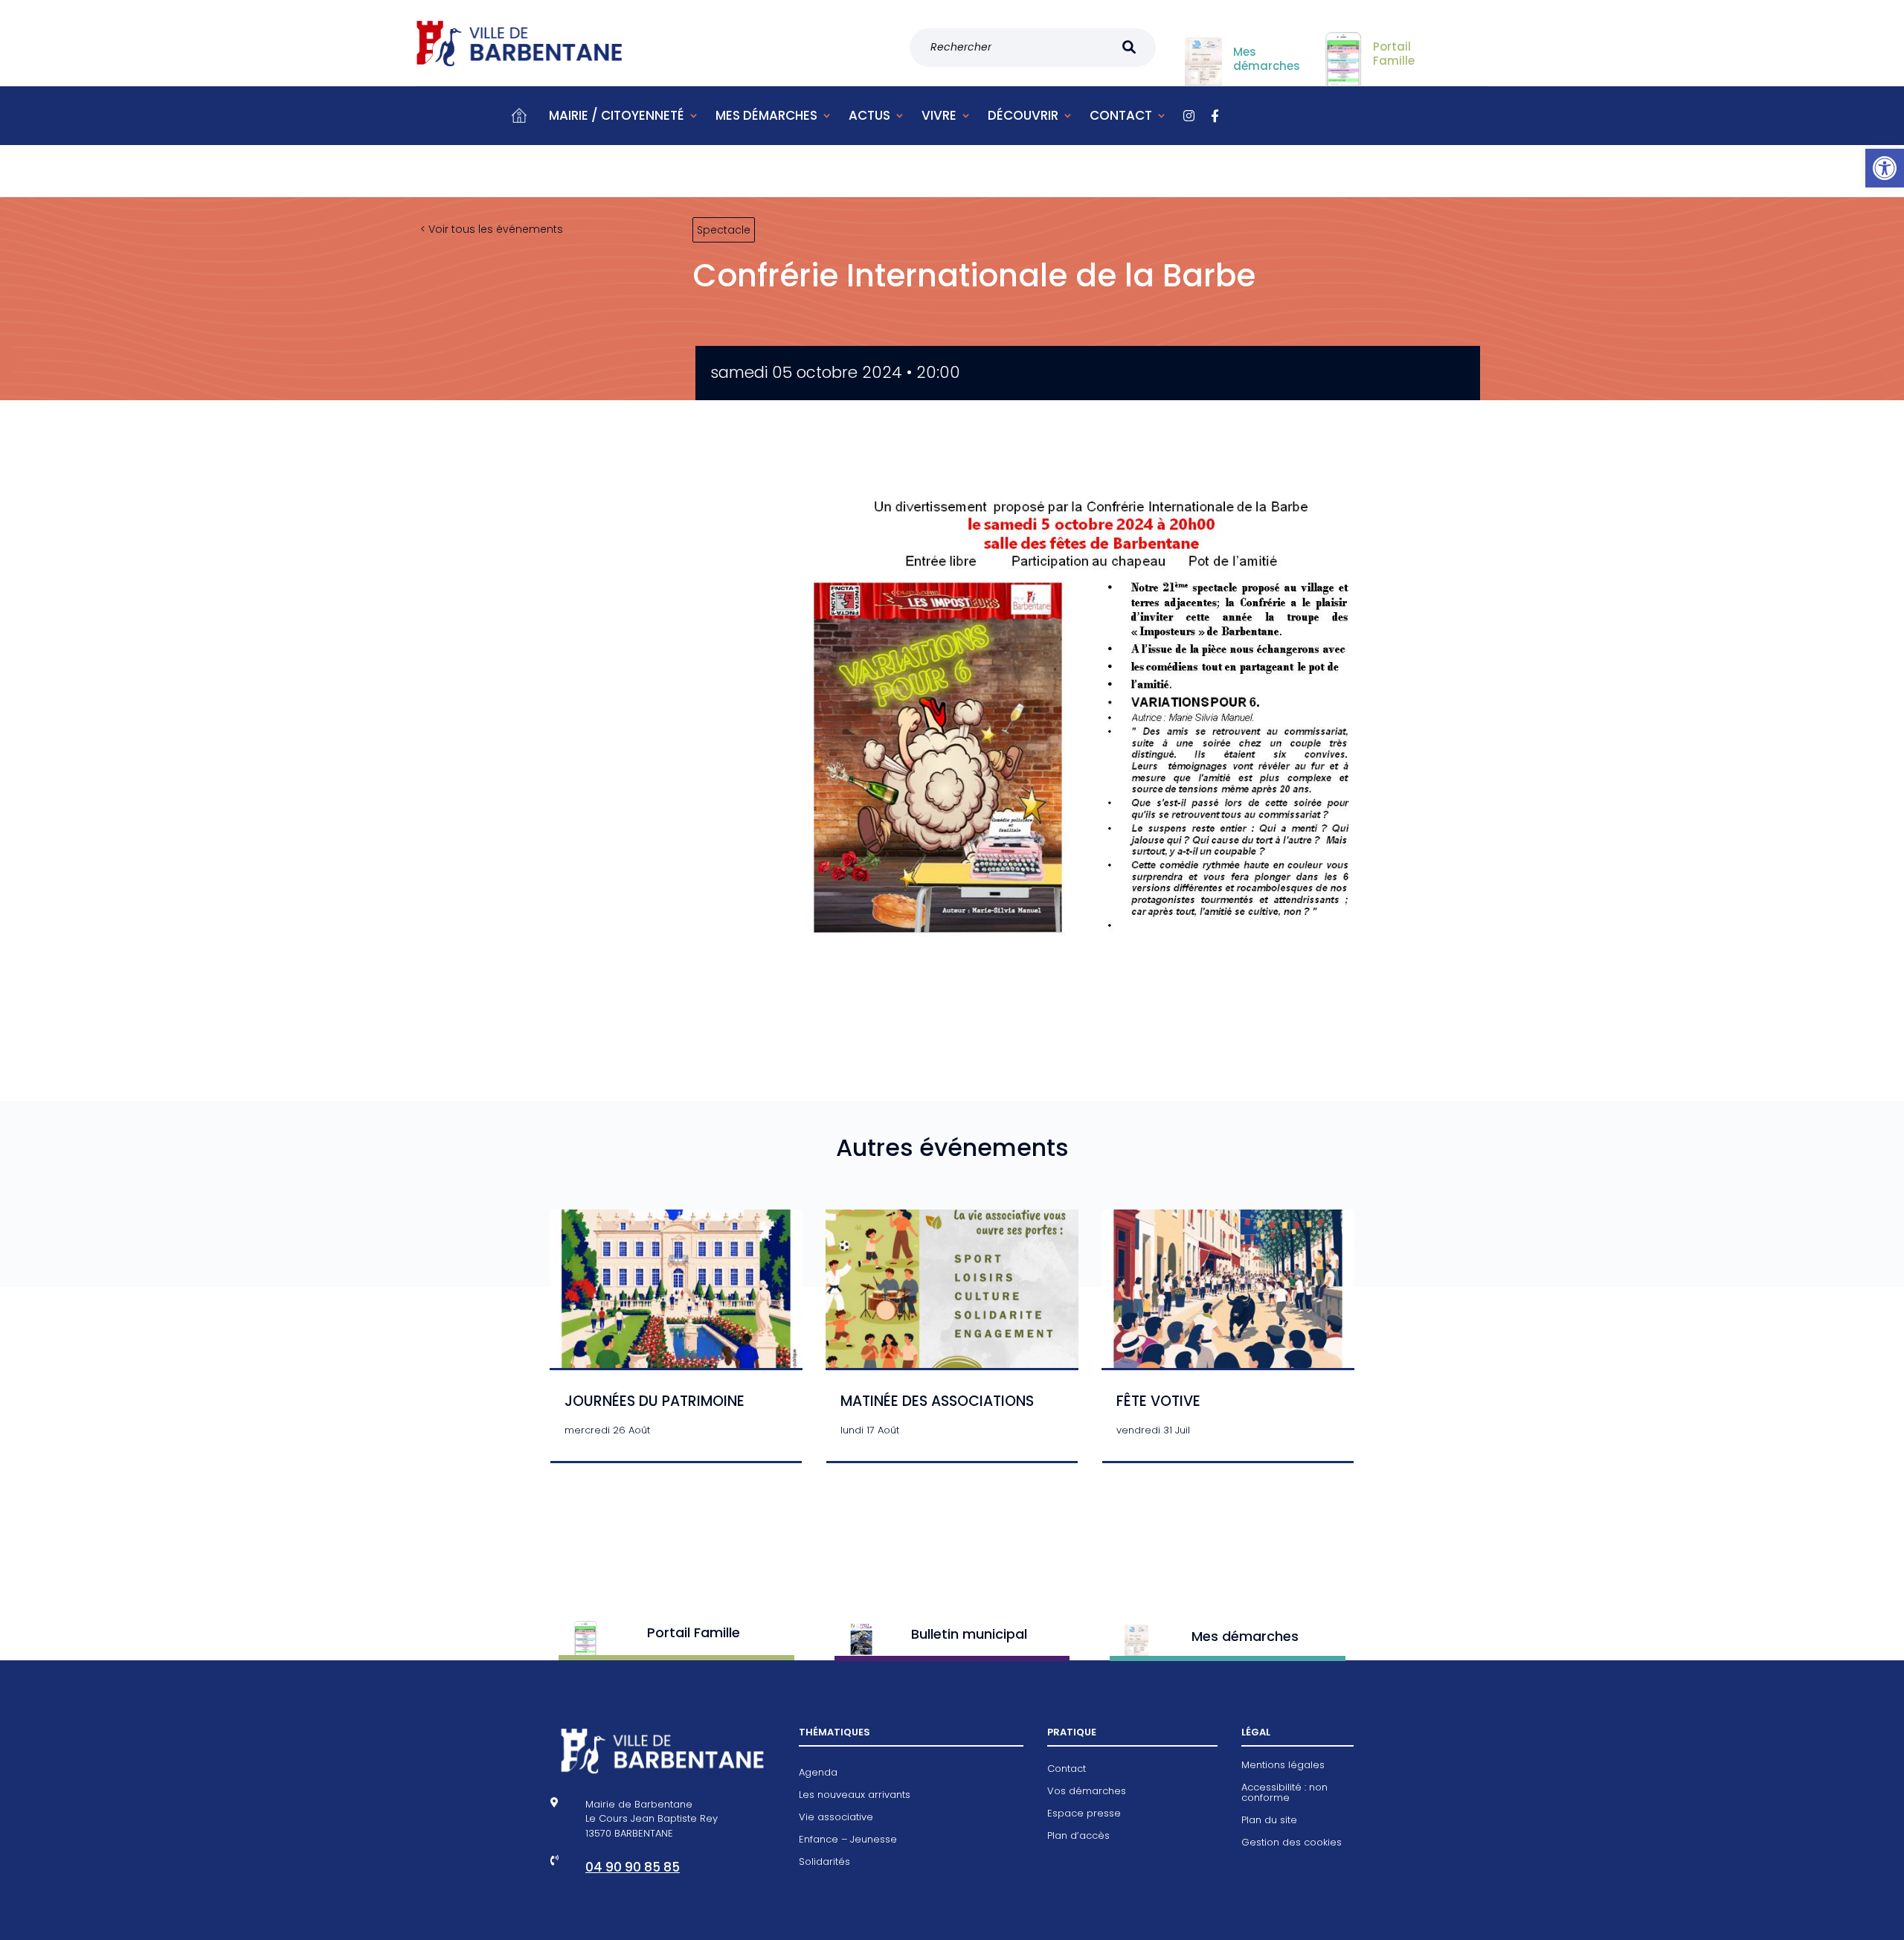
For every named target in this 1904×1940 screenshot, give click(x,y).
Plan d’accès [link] (1078, 1837)
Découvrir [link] (1023, 115)
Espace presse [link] (1084, 1814)
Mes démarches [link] (766, 115)
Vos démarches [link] (1087, 1792)
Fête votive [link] (1158, 1401)
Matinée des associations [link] (937, 1401)
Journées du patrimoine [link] (654, 1401)
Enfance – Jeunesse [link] (848, 1840)
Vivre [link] (939, 115)
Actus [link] (869, 115)
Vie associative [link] (836, 1818)
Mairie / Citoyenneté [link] (617, 115)
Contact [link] (1121, 115)
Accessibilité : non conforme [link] (1284, 1793)
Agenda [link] (818, 1773)
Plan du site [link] (1269, 1821)
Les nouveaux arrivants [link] (855, 1796)
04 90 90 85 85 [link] (633, 1867)
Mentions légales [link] (1283, 1766)
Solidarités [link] (824, 1863)
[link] (1885, 168)
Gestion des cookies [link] (1292, 1843)
